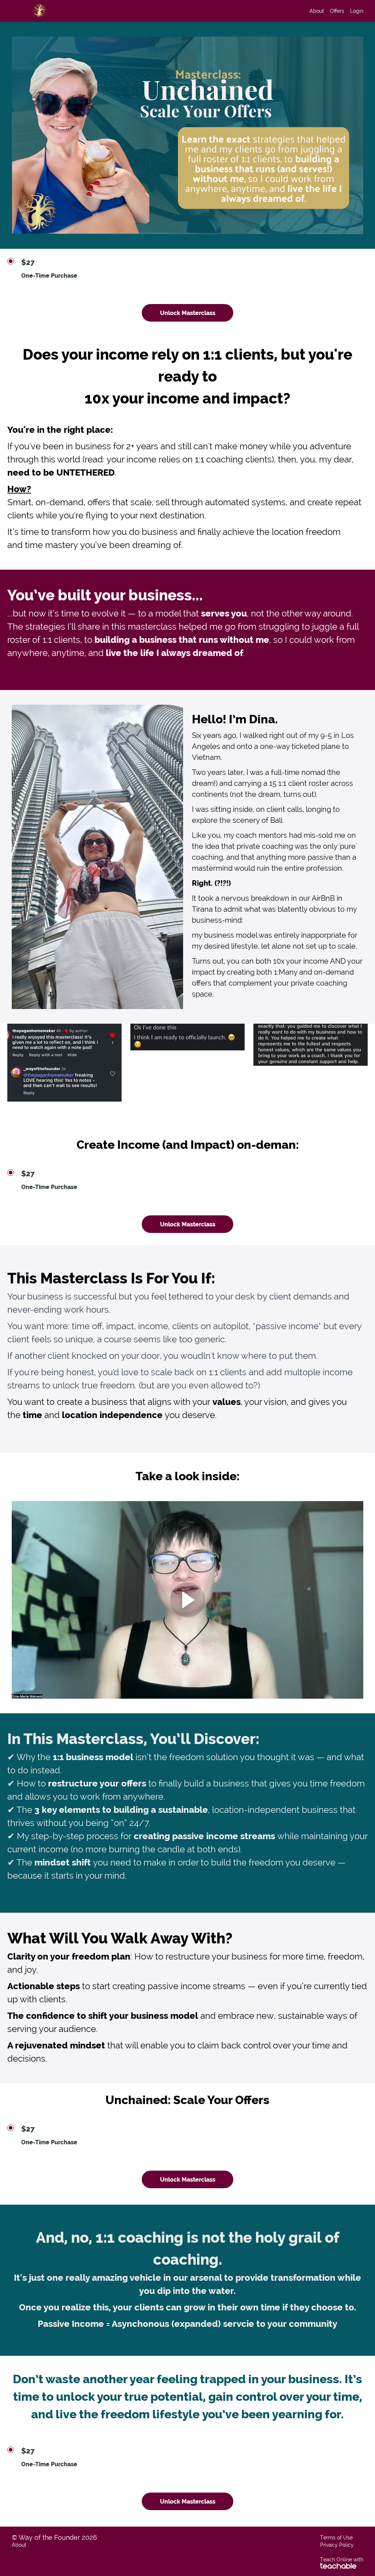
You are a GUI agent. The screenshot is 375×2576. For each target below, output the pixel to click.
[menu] (333, 11)
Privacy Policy (337, 2545)
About (317, 11)
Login (357, 11)
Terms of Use (336, 2538)
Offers (337, 11)
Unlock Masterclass (188, 313)
